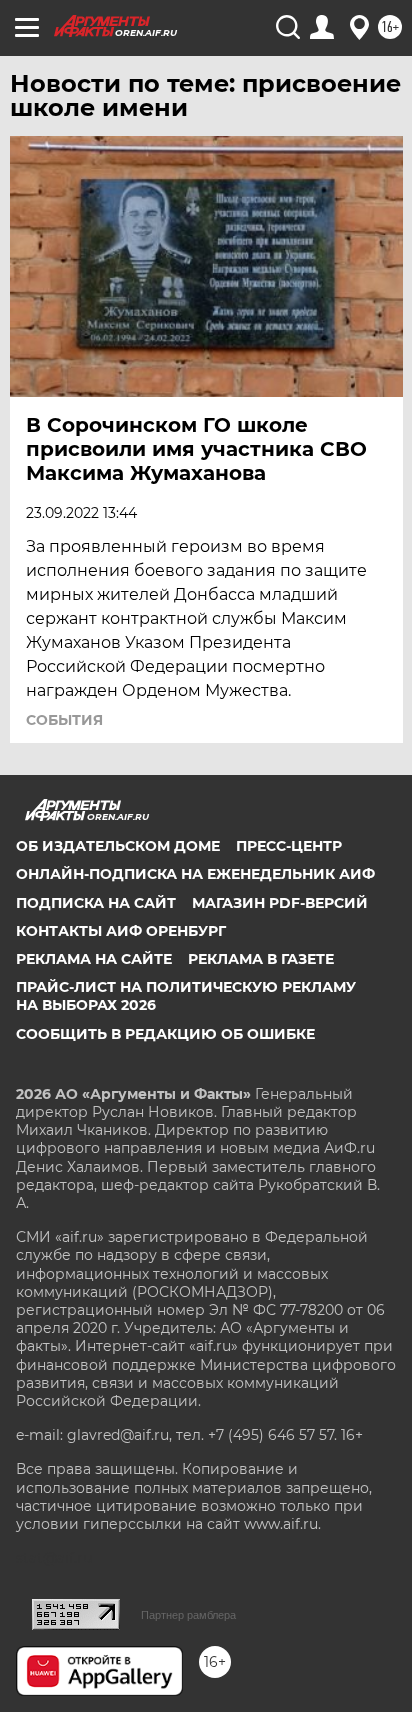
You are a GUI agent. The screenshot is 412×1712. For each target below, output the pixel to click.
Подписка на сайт (96, 903)
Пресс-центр (289, 846)
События (64, 720)
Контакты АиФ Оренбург (121, 931)
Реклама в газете (261, 959)
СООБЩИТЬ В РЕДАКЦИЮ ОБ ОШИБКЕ (165, 1034)
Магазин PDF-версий (280, 903)
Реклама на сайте (94, 959)
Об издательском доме (118, 846)
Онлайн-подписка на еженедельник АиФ (195, 874)
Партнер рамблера (188, 1615)
